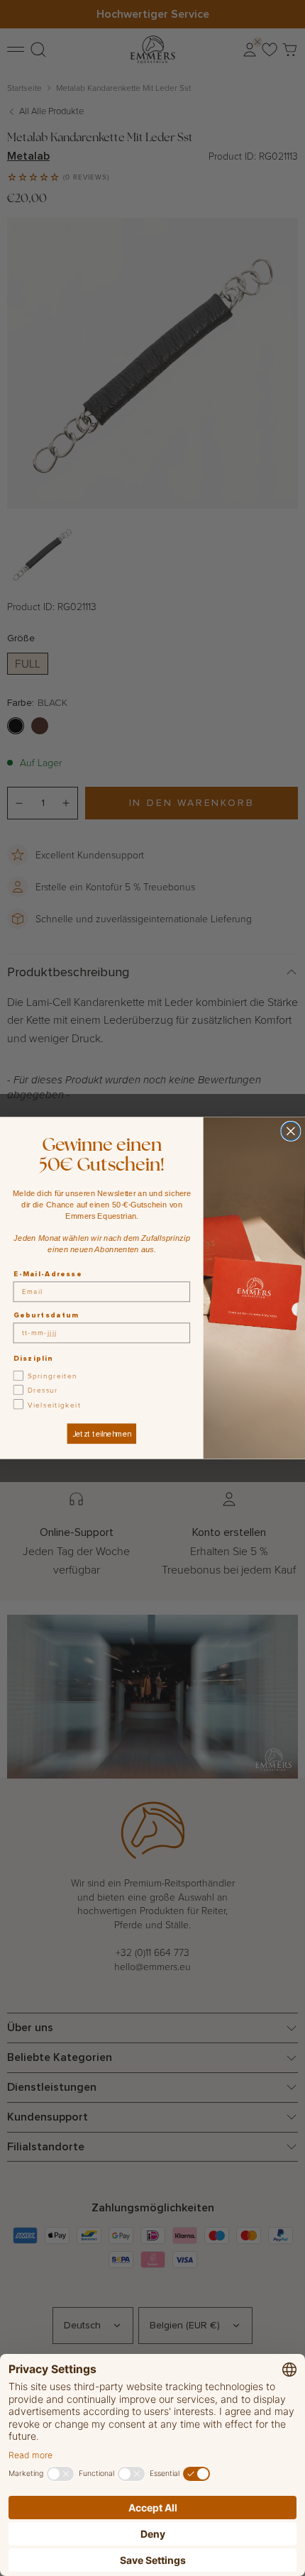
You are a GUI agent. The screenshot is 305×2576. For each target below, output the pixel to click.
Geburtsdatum (46, 1315)
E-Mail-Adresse (48, 1273)
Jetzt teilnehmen (102, 1434)
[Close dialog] (291, 1132)
